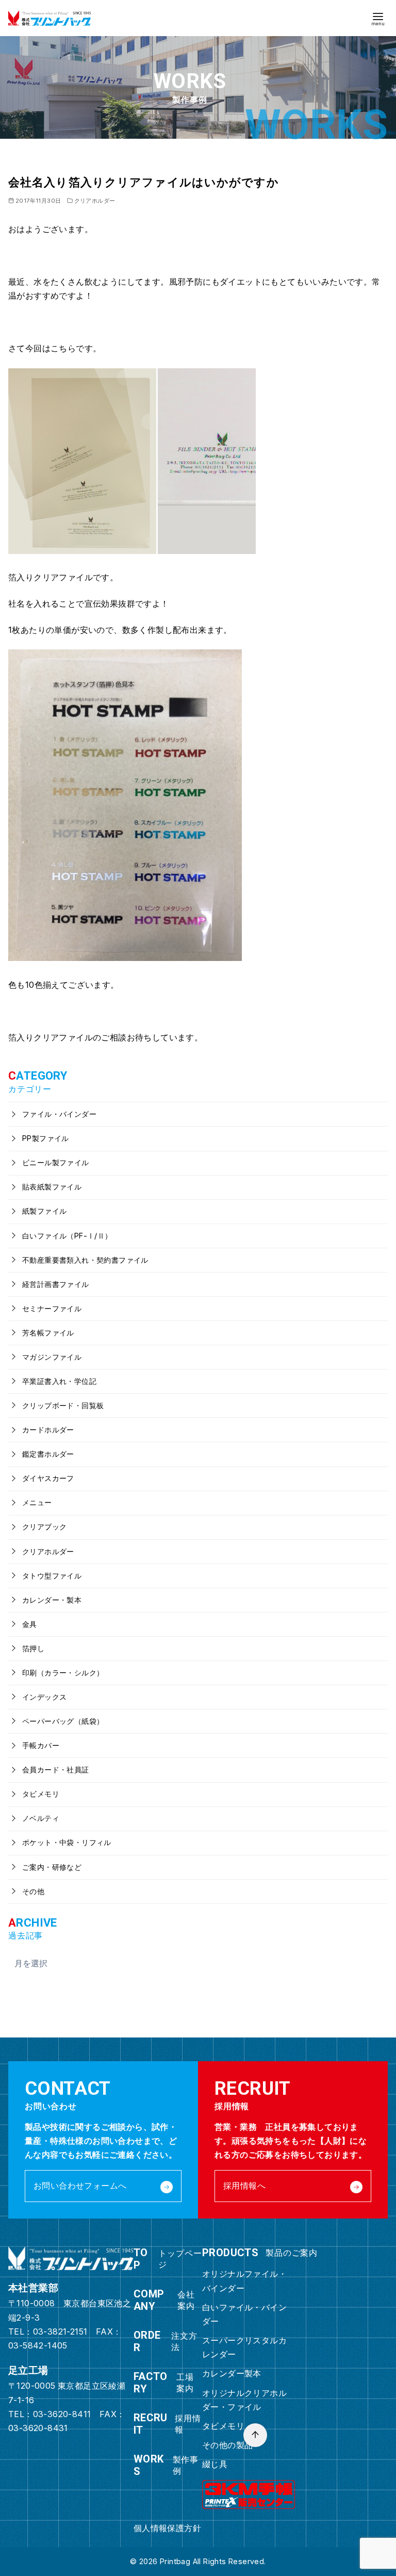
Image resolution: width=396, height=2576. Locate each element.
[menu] (378, 18)
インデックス (44, 1697)
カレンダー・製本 (51, 1600)
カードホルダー (47, 1430)
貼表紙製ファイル (51, 1187)
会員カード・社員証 (55, 1770)
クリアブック (44, 1527)
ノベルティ (40, 1818)
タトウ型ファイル (51, 1576)
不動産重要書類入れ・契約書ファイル (84, 1260)
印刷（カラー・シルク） (62, 1673)
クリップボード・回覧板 (62, 1405)
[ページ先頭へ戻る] (255, 2435)
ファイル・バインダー (58, 1114)
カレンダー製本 (232, 2373)
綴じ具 (215, 2464)
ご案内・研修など (51, 1867)
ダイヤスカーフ (47, 1478)
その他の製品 (227, 2445)
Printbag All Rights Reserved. (213, 2561)
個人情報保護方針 (167, 2528)
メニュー (36, 1502)
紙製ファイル (44, 1211)
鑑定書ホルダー (47, 1454)
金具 (29, 1624)
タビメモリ (40, 1794)
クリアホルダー (95, 201)
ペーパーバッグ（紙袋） (62, 1721)
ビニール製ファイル (55, 1162)
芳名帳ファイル (47, 1333)
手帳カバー (40, 1745)
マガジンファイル (51, 1357)
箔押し (32, 1648)
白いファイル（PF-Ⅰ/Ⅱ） (66, 1236)
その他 (32, 1891)
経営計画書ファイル (55, 1284)
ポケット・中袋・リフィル (66, 1842)
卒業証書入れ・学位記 (58, 1381)
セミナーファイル (51, 1308)
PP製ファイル (45, 1138)
